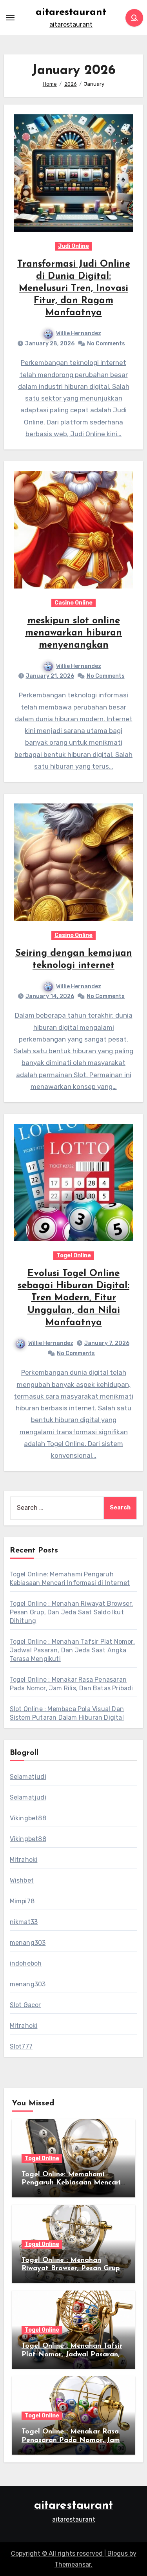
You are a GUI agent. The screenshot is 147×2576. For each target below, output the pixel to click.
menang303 (28, 1943)
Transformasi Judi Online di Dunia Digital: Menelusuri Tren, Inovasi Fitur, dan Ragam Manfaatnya (74, 289)
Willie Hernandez (79, 333)
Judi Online (73, 246)
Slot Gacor (25, 2005)
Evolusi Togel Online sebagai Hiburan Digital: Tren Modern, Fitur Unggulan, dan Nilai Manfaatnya (73, 1298)
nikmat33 (24, 1922)
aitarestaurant (71, 12)
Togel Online (74, 1256)
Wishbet (22, 1880)
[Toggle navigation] (10, 18)
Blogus (118, 2553)
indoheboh (26, 1963)
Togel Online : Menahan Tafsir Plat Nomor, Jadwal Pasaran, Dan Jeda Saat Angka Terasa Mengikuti (72, 1650)
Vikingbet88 (28, 1818)
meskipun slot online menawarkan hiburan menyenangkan (73, 633)
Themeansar (73, 2564)
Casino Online (73, 603)
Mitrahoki (24, 1860)
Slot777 (21, 2046)
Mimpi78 (22, 1901)
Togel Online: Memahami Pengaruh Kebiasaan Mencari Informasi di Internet (71, 2183)
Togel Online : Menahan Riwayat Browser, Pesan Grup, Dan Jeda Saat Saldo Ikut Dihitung (72, 1612)
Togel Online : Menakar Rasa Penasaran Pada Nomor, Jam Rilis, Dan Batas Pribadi (71, 2440)
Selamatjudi (28, 1777)
